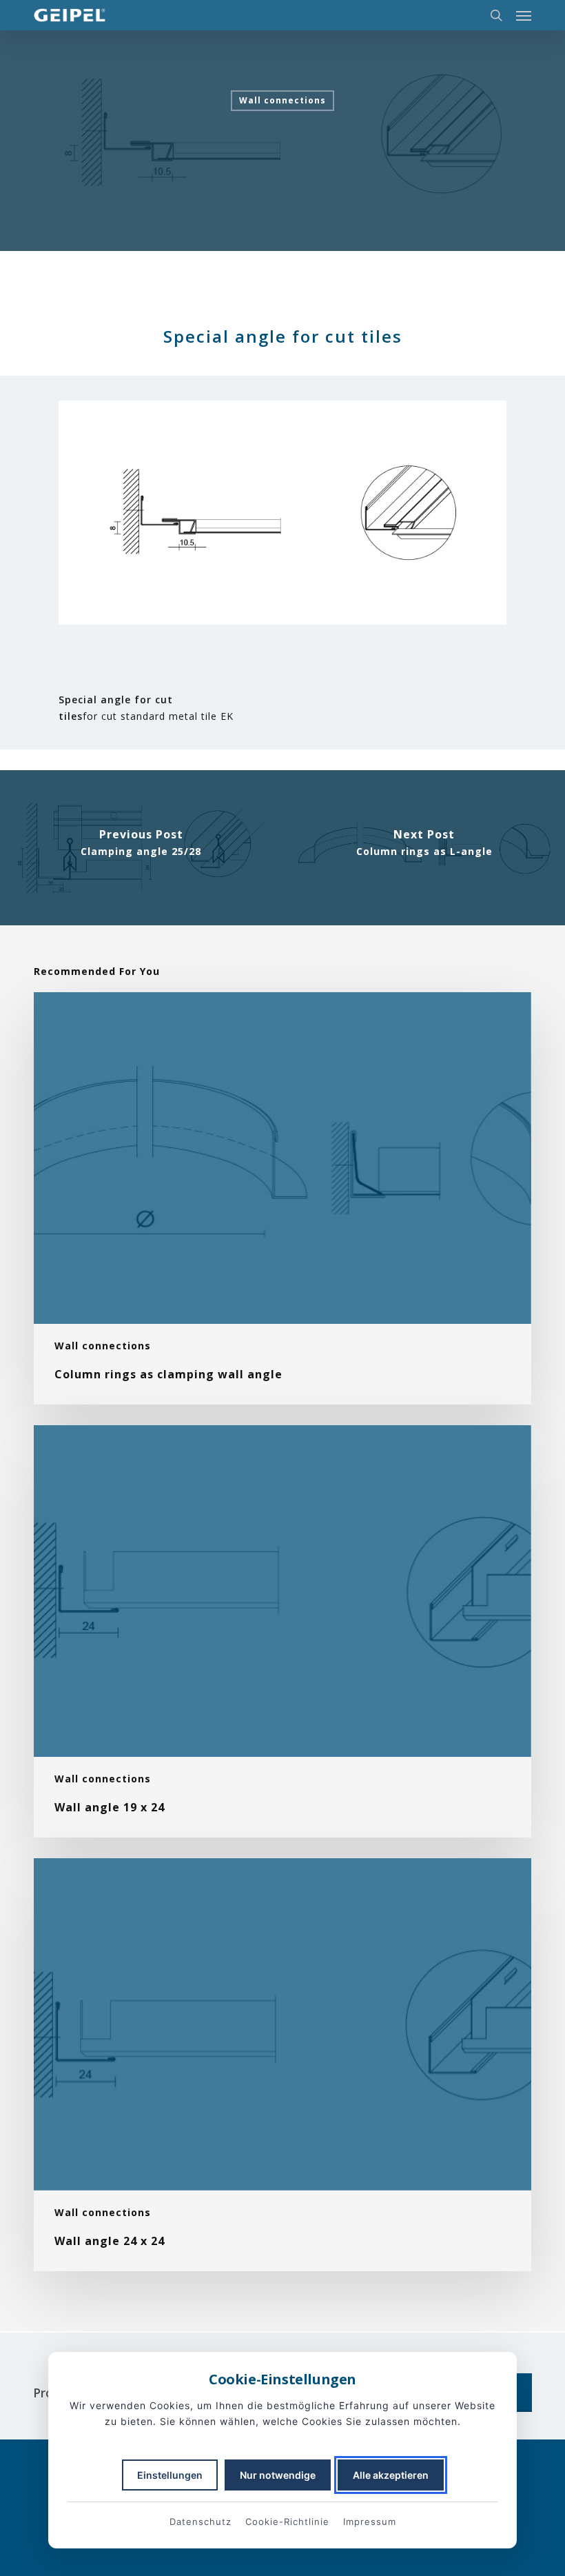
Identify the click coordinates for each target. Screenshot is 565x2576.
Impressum (370, 2522)
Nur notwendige (278, 2475)
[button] (524, 15)
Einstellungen (170, 2475)
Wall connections (282, 100)
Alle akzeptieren (391, 2475)
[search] (496, 15)
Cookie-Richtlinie (287, 2522)
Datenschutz (201, 2522)
